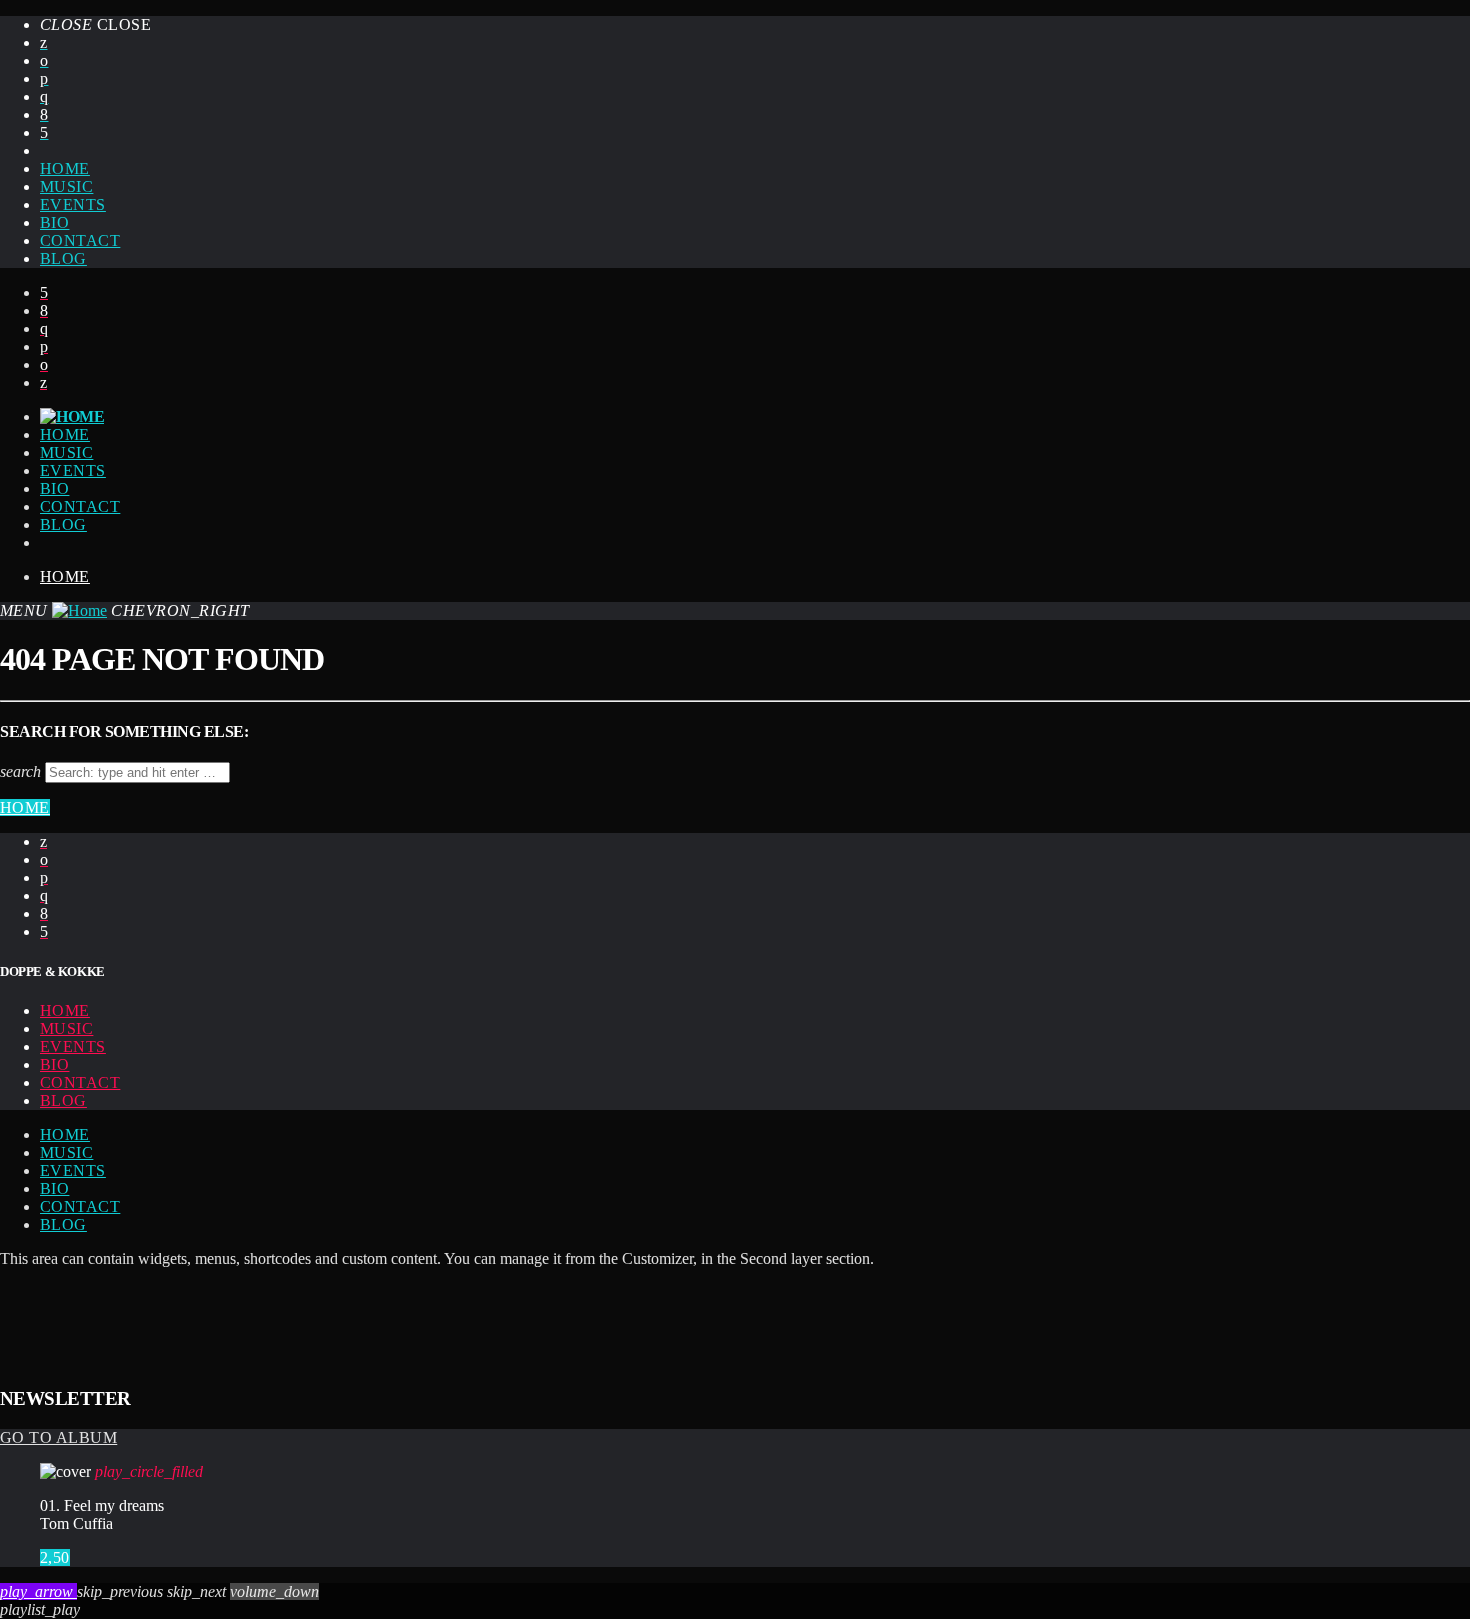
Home (65, 168)
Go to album (58, 1437)
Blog (63, 258)
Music (66, 186)
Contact (80, 240)
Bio (54, 222)
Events (73, 204)
